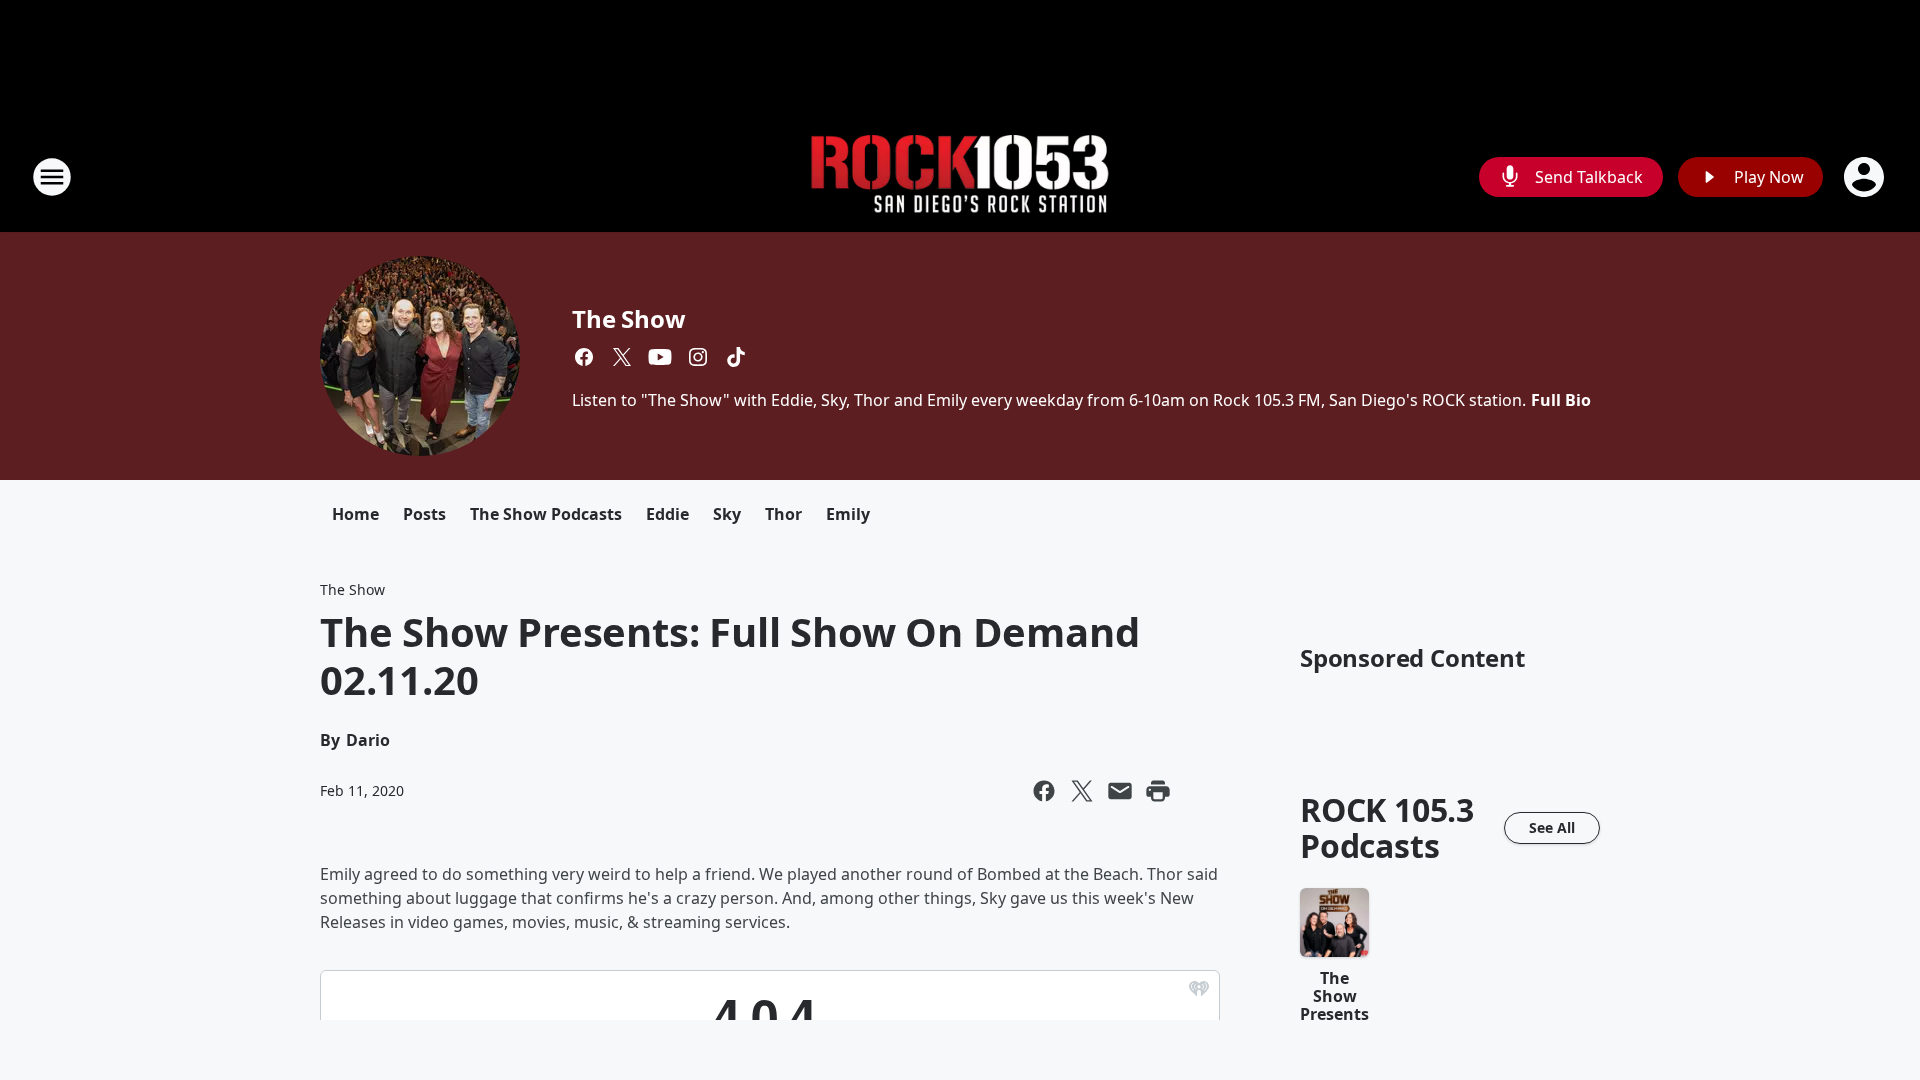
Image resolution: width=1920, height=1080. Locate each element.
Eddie (667, 514)
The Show (628, 318)
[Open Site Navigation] (52, 177)
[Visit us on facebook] (584, 357)
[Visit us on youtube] (660, 357)
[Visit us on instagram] (698, 357)
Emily (848, 514)
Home (355, 514)
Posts (424, 514)
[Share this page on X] (1082, 791)
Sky (727, 514)
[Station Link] (960, 177)
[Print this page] (1158, 791)
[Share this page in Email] (1120, 791)
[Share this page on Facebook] (1044, 791)
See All (1552, 827)
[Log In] (1866, 177)
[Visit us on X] (622, 357)
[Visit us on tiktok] (736, 357)
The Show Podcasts (546, 514)
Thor (783, 514)
